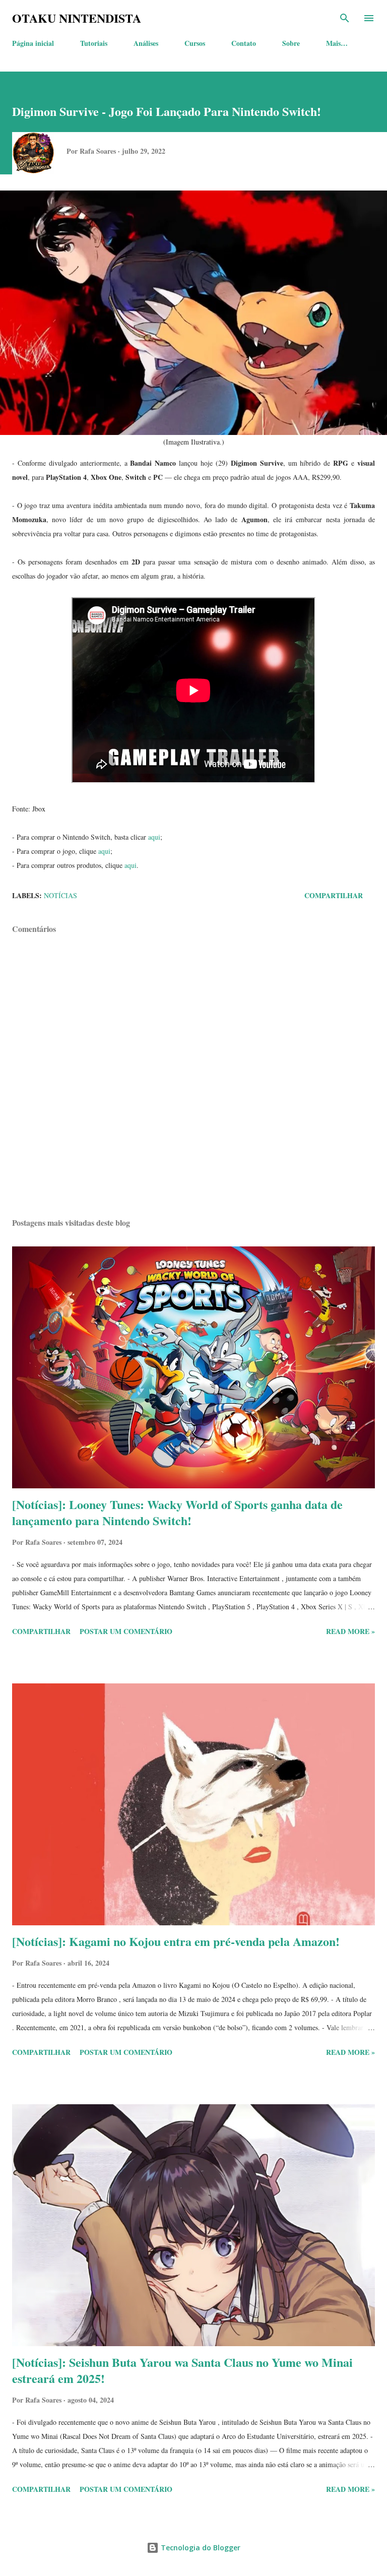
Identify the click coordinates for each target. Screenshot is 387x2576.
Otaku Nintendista (77, 18)
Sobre (291, 43)
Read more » (350, 1631)
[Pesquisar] (345, 18)
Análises (146, 43)
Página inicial (33, 43)
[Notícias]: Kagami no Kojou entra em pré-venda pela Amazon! (176, 1941)
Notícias (60, 895)
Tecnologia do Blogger (200, 2548)
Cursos (195, 43)
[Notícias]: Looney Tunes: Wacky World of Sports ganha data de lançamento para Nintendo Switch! (177, 1512)
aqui (154, 837)
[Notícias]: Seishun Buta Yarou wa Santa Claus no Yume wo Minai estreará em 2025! (182, 2370)
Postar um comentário (126, 1631)
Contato (244, 43)
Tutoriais (94, 43)
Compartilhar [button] (334, 895)
